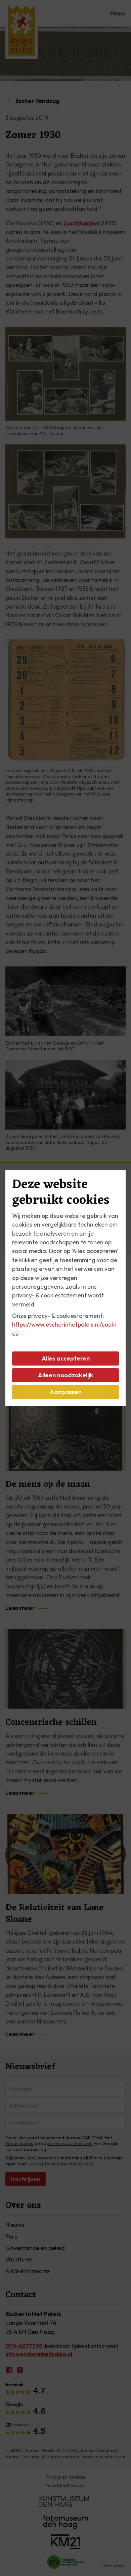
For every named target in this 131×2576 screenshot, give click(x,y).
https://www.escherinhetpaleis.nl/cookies (64, 1329)
